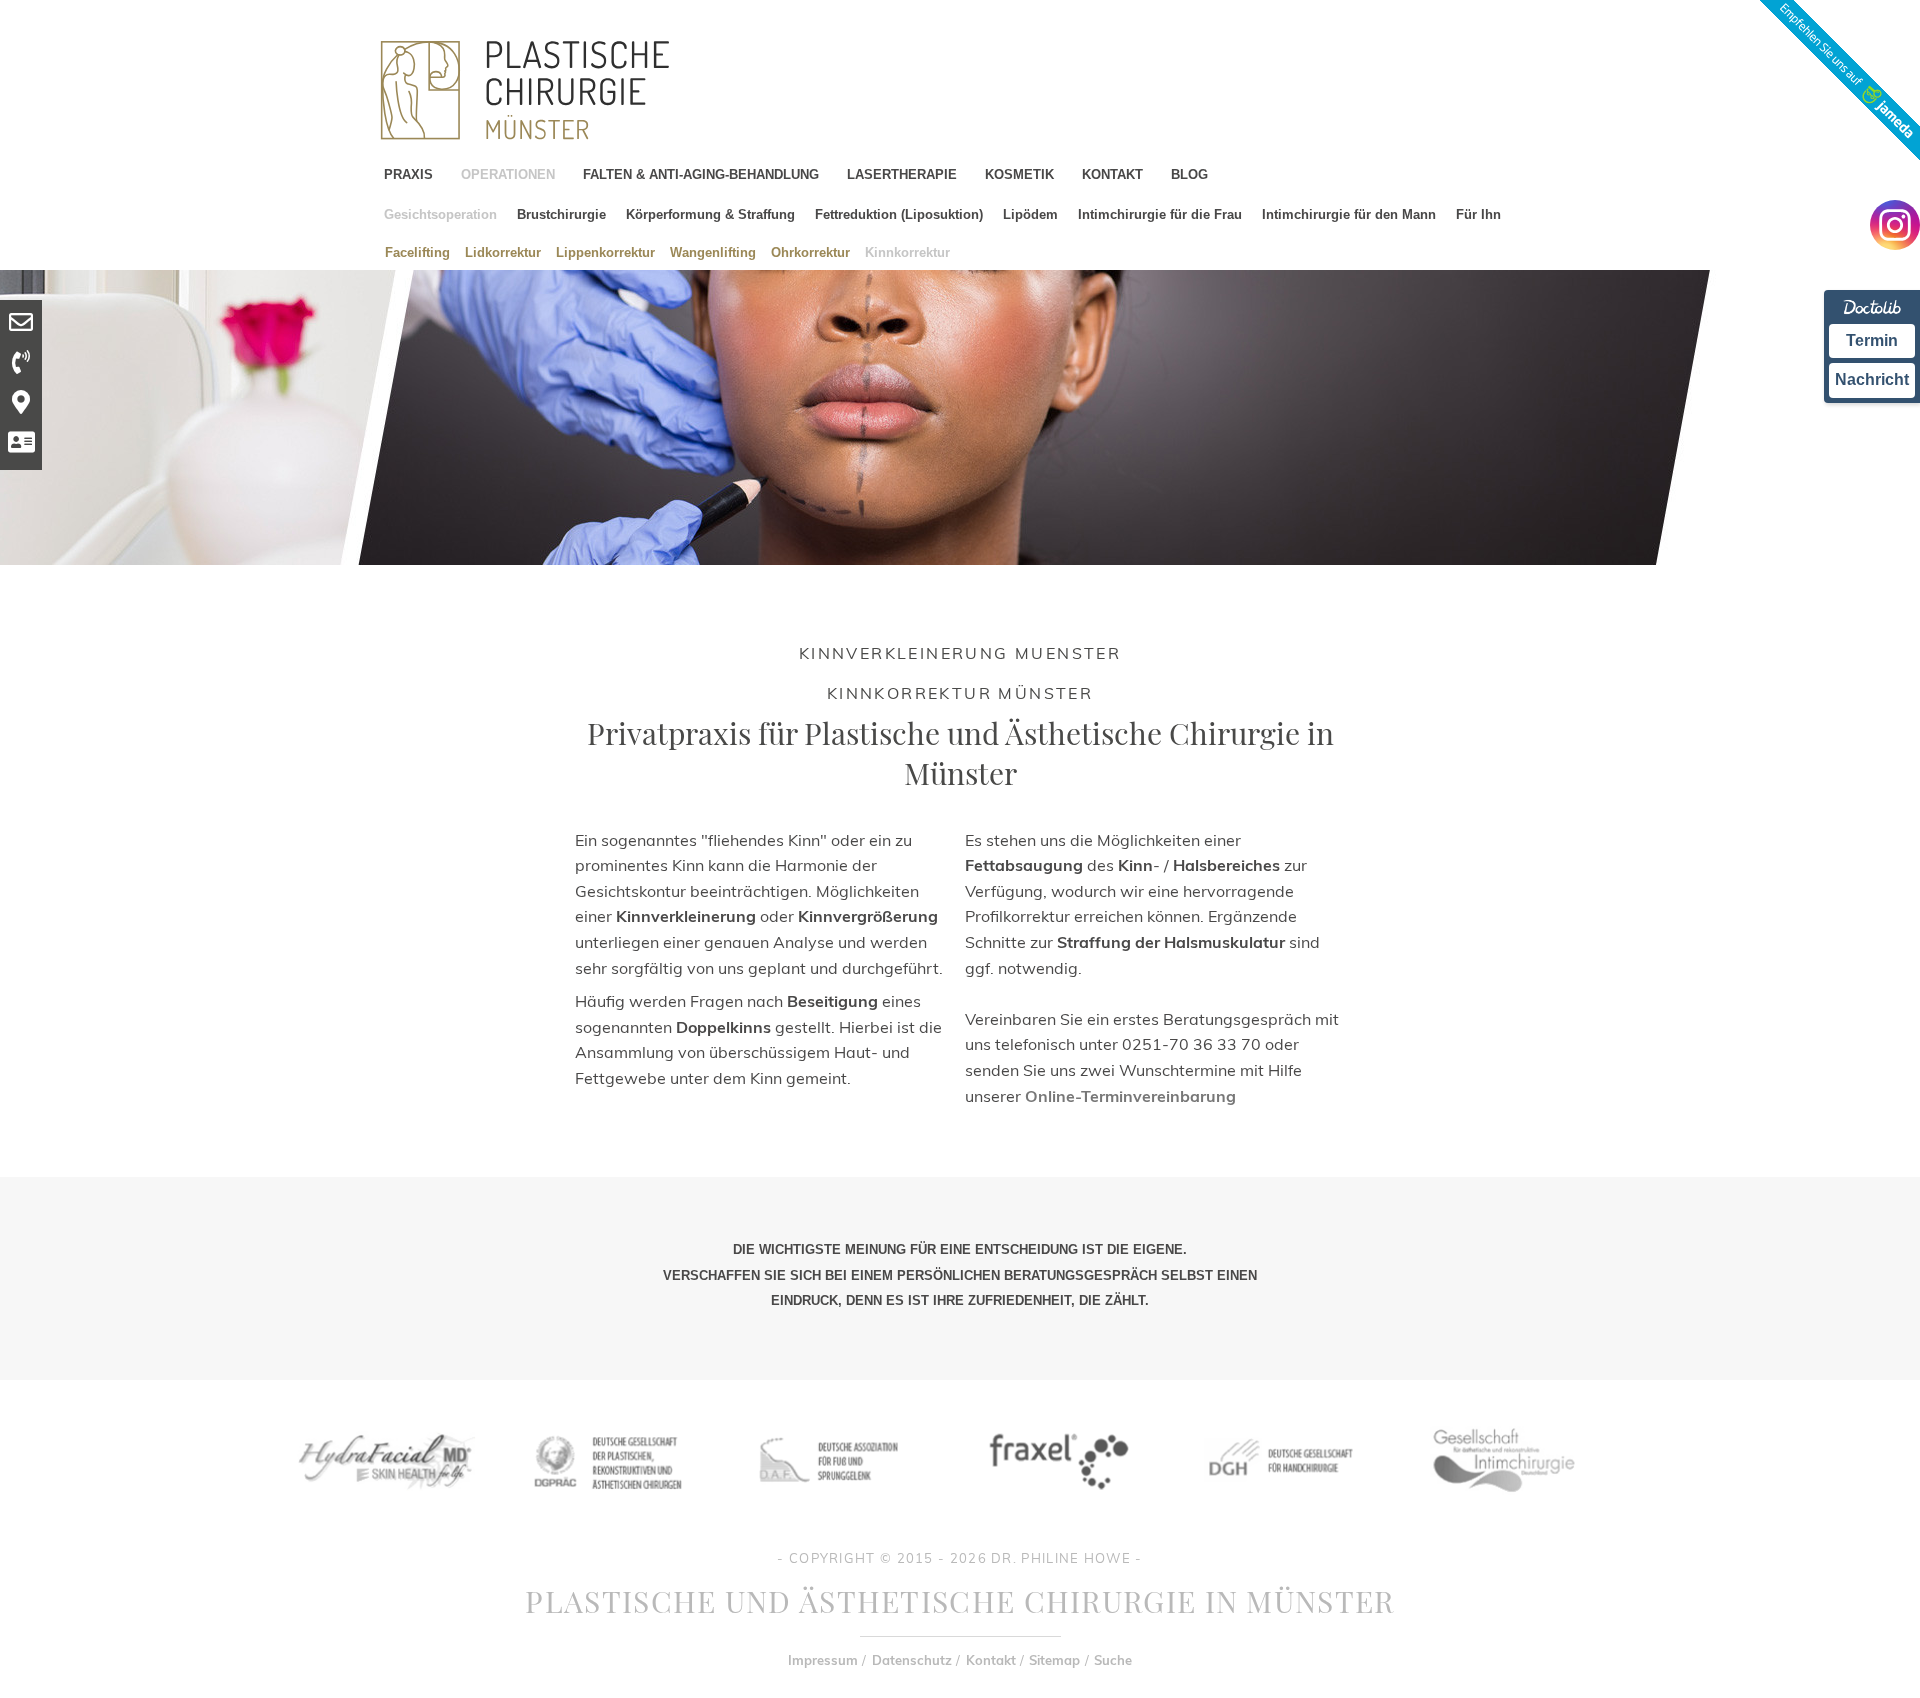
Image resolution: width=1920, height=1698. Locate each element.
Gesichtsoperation (440, 214)
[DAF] (831, 1505)
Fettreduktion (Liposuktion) (899, 214)
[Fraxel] (1055, 1505)
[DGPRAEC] (607, 1505)
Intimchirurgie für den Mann (1349, 214)
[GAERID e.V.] (1503, 1505)
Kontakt (991, 1660)
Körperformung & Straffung (710, 214)
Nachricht (1872, 379)
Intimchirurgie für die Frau (1160, 214)
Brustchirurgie (561, 214)
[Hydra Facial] (383, 1505)
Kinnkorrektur (907, 251)
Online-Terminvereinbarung (1130, 1096)
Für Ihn (1478, 214)
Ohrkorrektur (810, 251)
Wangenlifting (713, 251)
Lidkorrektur (503, 251)
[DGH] (1279, 1505)
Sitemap (1054, 1660)
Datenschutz (912, 1660)
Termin (1872, 340)
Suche (1113, 1660)
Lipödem (1030, 214)
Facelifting (417, 251)
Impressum (823, 1660)
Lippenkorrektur (605, 251)
